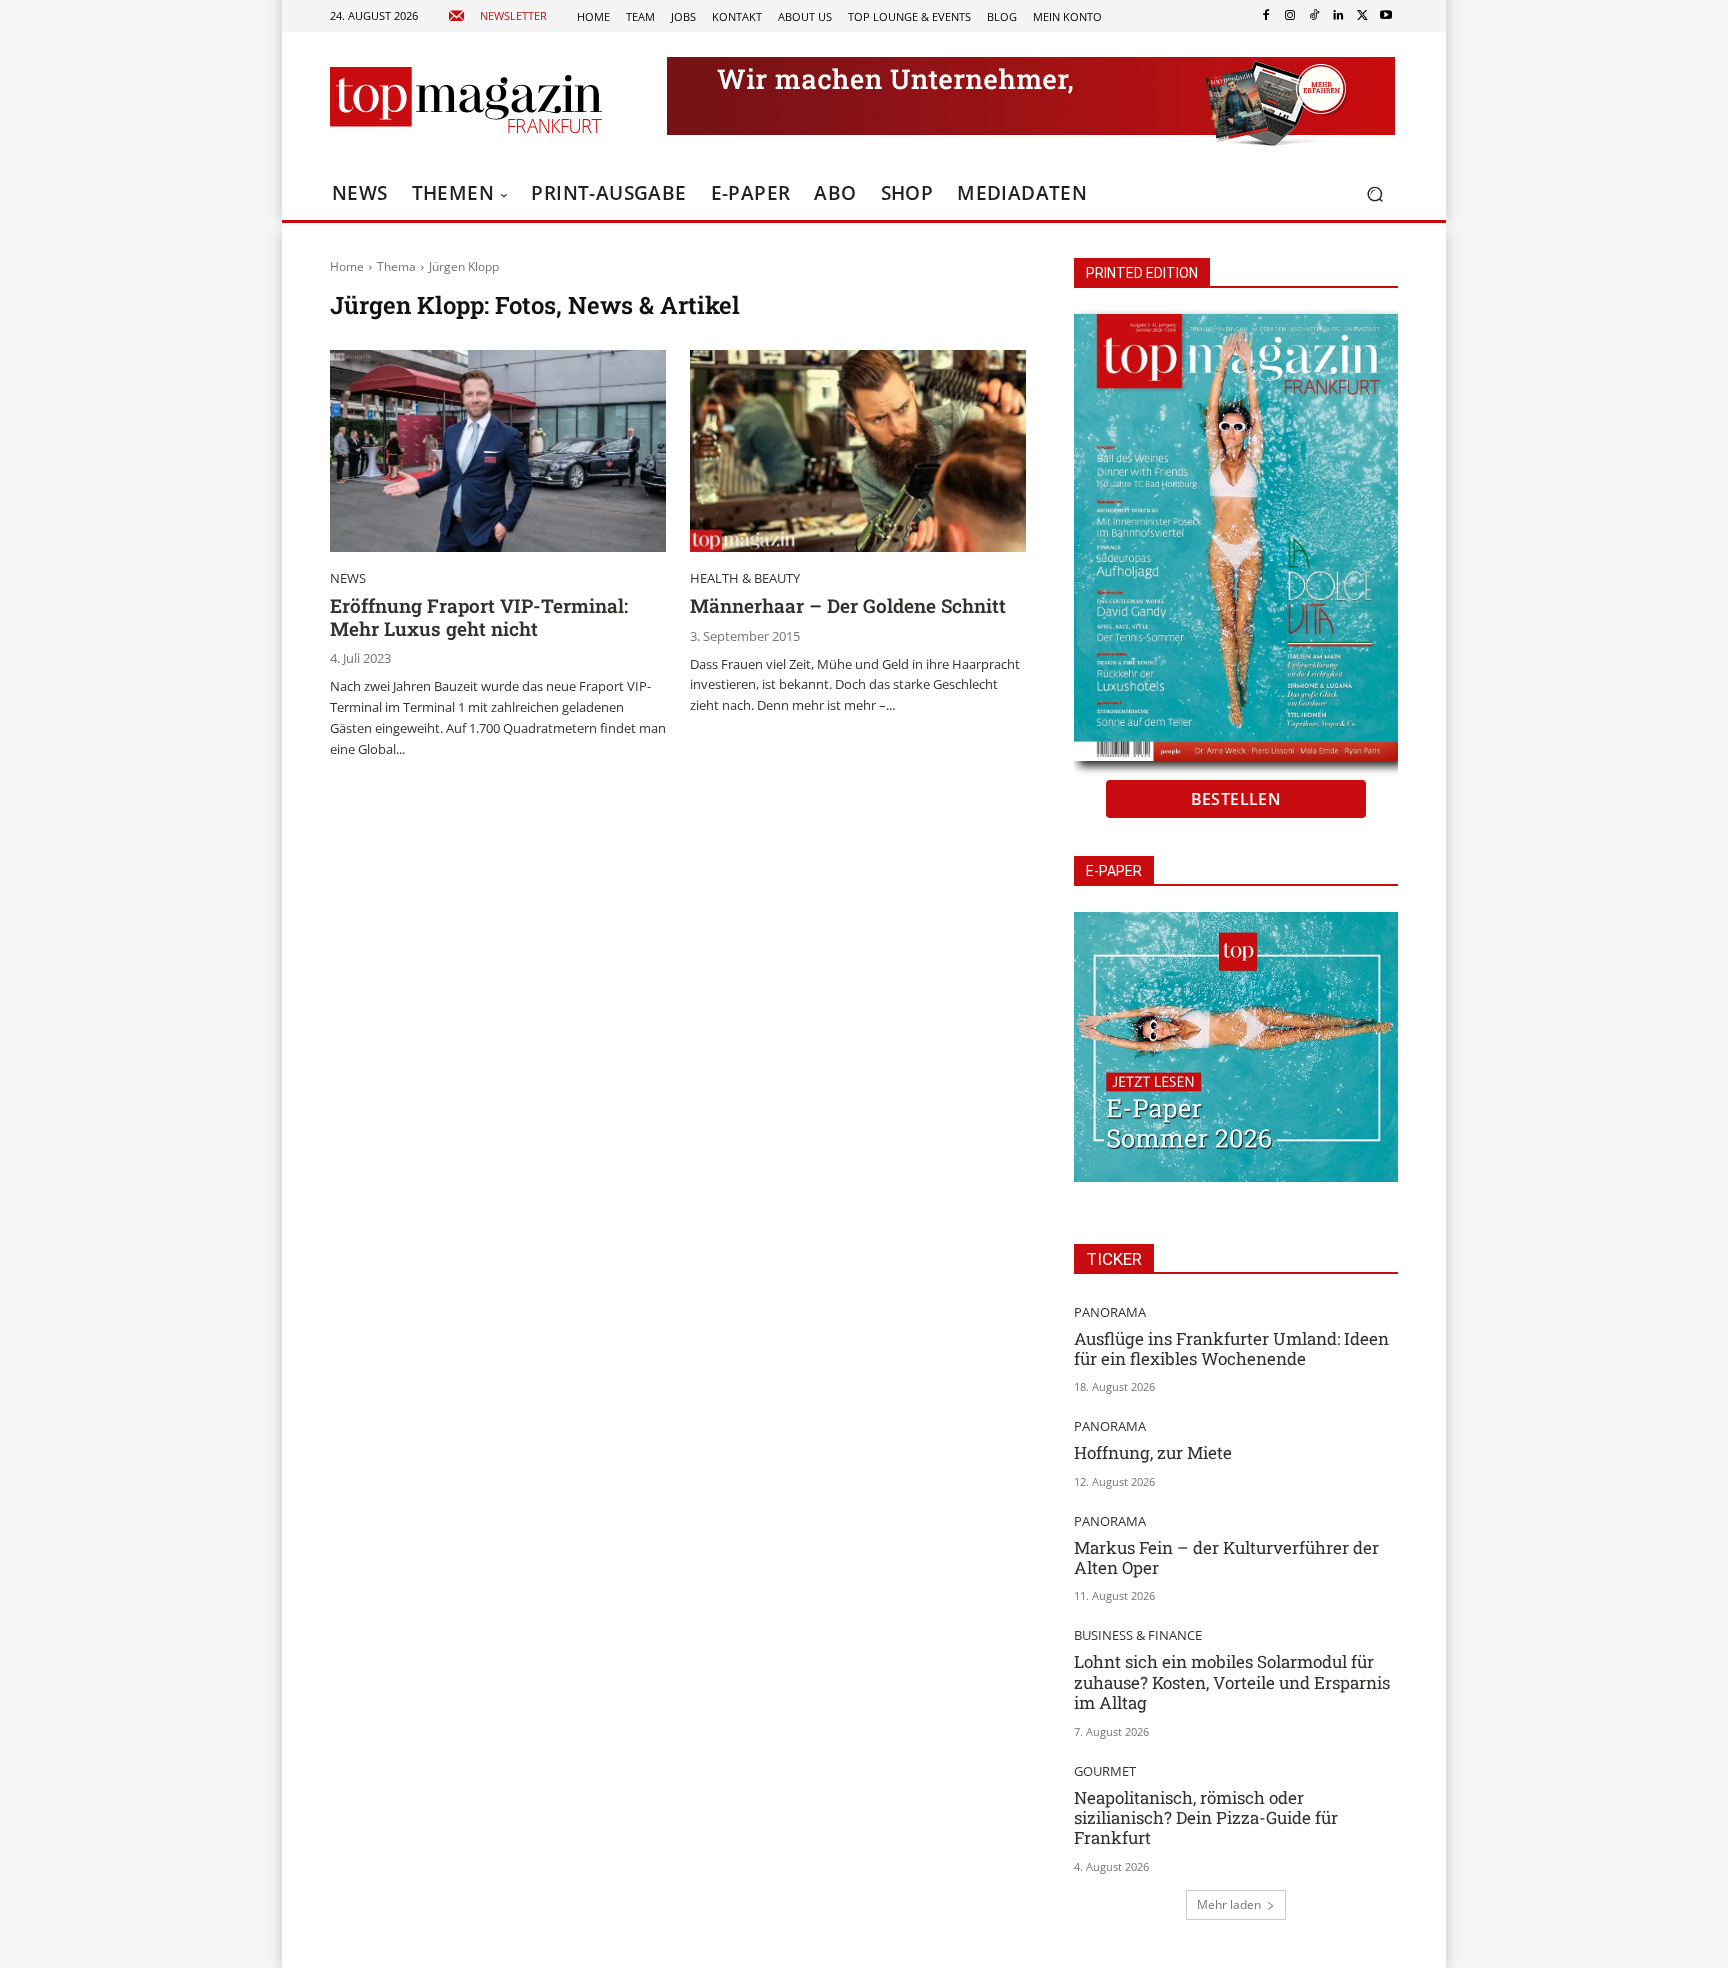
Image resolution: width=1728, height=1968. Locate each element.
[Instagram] (1290, 16)
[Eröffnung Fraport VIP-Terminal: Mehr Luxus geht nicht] (498, 451)
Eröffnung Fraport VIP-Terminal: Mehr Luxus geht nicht (479, 617)
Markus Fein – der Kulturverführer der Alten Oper (1226, 1557)
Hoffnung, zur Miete (1153, 1452)
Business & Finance (1138, 1635)
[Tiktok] (1314, 16)
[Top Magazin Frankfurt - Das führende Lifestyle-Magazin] (466, 100)
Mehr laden (1229, 1904)
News (348, 578)
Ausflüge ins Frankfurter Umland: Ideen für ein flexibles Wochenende (1231, 1348)
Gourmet (1105, 1771)
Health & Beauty (745, 578)
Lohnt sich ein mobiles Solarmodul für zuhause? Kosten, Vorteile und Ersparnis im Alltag (1232, 1682)
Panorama (1110, 1312)
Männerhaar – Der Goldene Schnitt (848, 605)
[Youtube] (1386, 16)
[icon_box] (497, 16)
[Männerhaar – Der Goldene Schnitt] (858, 451)
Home (347, 266)
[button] (1374, 194)
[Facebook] (1266, 16)
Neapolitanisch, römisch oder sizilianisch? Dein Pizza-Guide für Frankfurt (1206, 1818)
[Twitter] (1362, 16)
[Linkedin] (1338, 16)
